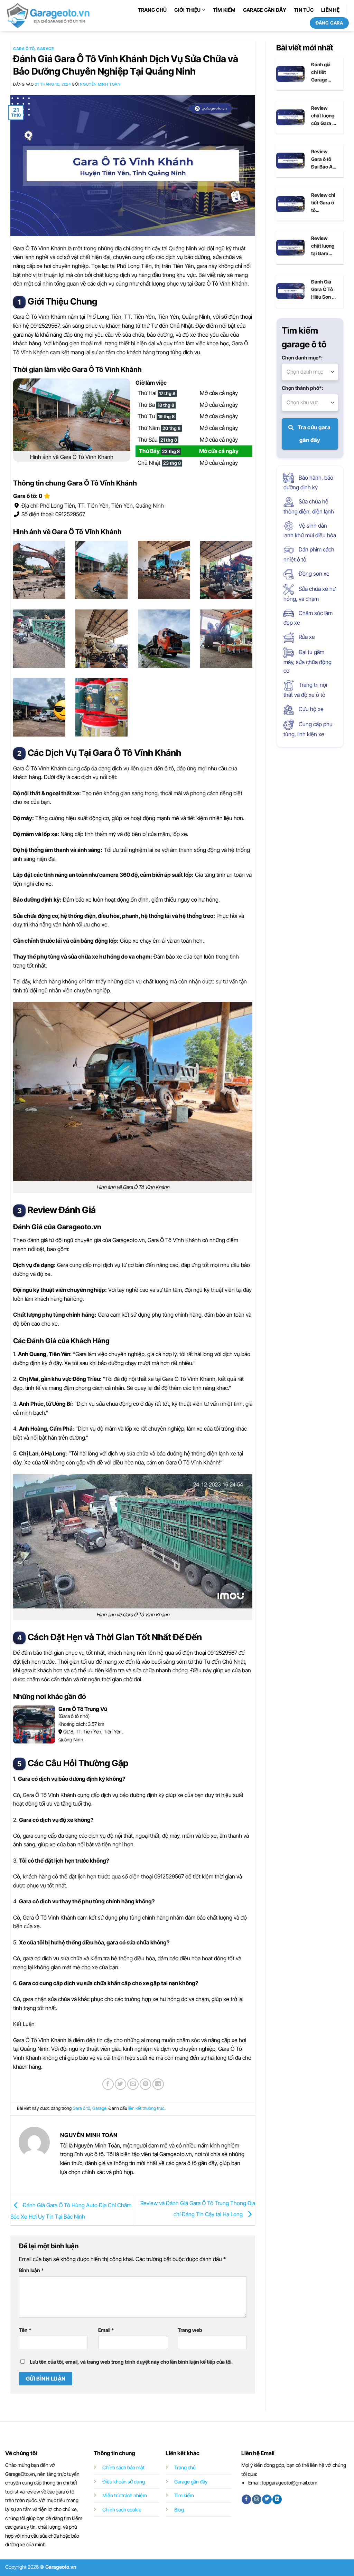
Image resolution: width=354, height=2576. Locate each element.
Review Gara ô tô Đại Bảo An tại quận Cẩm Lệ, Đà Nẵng (324, 160)
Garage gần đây (265, 10)
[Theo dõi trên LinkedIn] (277, 2499)
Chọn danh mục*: (302, 358)
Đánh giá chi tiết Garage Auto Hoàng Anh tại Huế (323, 73)
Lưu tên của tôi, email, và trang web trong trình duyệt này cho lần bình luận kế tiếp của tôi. (131, 2362)
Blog (179, 2510)
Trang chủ (152, 10)
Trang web (190, 2330)
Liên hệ (330, 10)
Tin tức (304, 10)
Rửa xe (306, 637)
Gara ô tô (24, 49)
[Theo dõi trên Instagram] (257, 2499)
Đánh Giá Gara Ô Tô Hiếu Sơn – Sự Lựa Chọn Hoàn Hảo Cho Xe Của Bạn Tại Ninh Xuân (323, 290)
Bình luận (31, 2270)
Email (106, 2330)
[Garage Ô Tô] (49, 15)
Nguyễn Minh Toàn (100, 84)
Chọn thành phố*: (302, 388)
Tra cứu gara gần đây (313, 434)
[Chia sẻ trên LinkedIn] (158, 2084)
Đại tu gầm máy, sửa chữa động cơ (308, 661)
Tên (25, 2330)
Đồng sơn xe (313, 574)
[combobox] (310, 372)
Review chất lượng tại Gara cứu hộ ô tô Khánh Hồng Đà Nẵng (323, 246)
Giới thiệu (187, 10)
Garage (45, 49)
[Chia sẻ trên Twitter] (120, 2084)
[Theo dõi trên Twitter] (267, 2499)
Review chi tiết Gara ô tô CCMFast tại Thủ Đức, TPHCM (323, 203)
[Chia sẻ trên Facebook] (108, 2084)
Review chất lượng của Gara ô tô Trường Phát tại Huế (323, 116)
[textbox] (310, 372)
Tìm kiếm (224, 10)
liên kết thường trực (146, 2108)
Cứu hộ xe (310, 709)
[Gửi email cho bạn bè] (133, 2084)
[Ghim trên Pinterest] (145, 2084)
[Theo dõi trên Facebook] (246, 2499)
